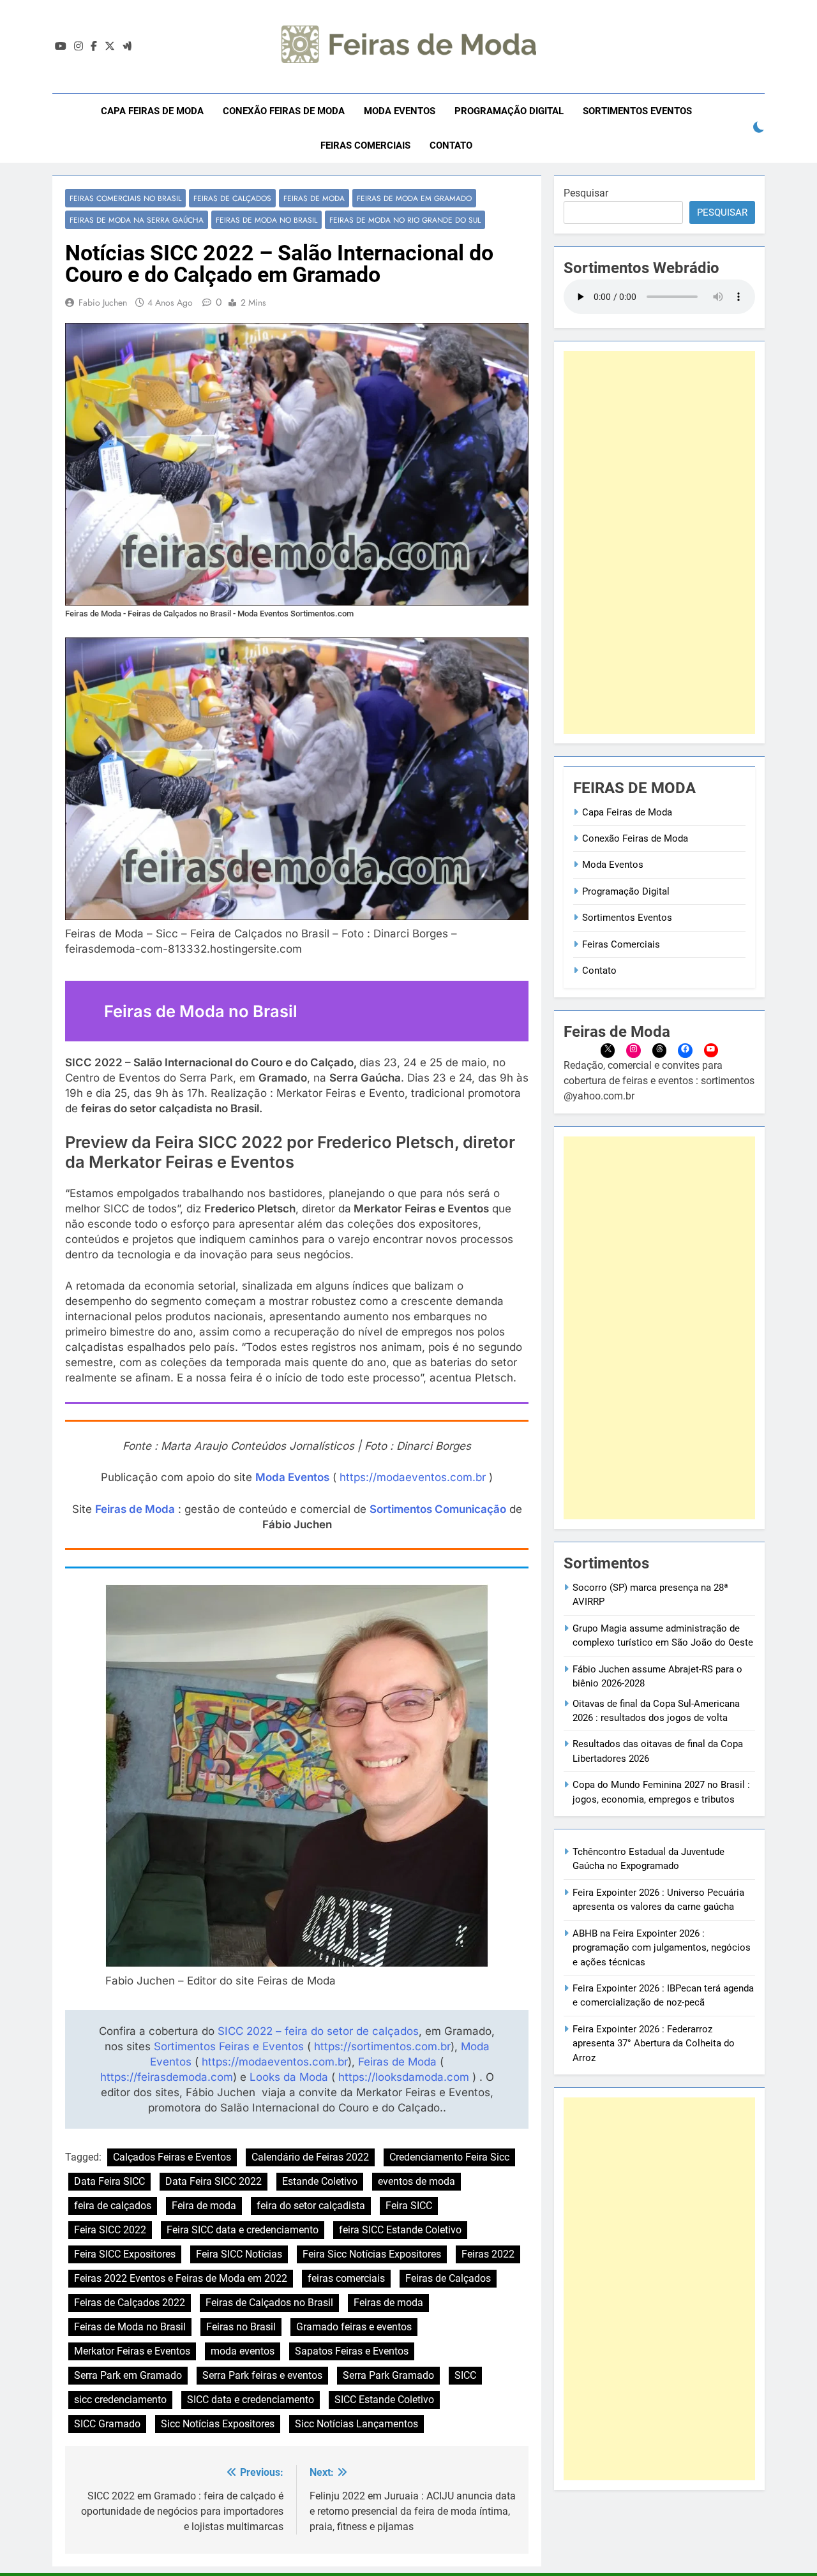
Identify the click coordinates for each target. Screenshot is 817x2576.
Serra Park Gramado (388, 2375)
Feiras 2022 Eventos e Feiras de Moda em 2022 (181, 2278)
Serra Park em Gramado (128, 2375)
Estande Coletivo (320, 2181)
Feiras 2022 (488, 2254)
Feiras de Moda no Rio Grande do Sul (405, 220)
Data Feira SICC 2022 (214, 2181)
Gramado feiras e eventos (354, 2327)
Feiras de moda (388, 2303)
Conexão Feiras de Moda (284, 111)
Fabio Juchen (103, 302)
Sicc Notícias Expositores (218, 2424)
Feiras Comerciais (365, 145)
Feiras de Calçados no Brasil (269, 2303)
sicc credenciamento (120, 2400)
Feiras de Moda (314, 198)
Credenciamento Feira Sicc (449, 2157)
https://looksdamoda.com (404, 2077)
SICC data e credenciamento (251, 2400)
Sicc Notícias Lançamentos (356, 2424)
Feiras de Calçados (232, 198)
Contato (451, 145)
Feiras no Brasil (241, 2327)
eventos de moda (416, 2181)
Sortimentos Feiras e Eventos (229, 2046)
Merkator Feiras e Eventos (132, 2351)
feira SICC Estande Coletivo (400, 2230)
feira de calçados (113, 2206)
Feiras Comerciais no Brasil (125, 198)
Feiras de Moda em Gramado (414, 198)
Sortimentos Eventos (637, 111)
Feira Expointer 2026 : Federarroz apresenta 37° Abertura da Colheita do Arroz (654, 2044)
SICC (465, 2375)
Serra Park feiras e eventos (262, 2375)
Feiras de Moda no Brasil (266, 220)
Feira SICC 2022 (110, 2230)
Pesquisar (586, 193)
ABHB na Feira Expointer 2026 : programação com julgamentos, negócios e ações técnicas (662, 1948)
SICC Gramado (107, 2424)
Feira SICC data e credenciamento (243, 2230)
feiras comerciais (346, 2278)
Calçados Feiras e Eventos (172, 2157)
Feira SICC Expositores (125, 2254)
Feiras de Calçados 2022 (130, 2303)
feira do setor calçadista (311, 2206)
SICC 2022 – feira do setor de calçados (318, 2031)
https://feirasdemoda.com (167, 2077)
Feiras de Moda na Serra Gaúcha (137, 220)
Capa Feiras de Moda (152, 111)
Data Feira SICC (109, 2181)
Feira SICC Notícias (239, 2254)
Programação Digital (509, 111)
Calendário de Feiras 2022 (310, 2157)
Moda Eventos (400, 111)
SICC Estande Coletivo (384, 2400)
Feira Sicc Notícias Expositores (372, 2254)
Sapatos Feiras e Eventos (352, 2351)
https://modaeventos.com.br (413, 1477)
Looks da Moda (289, 2077)
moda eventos (243, 2351)
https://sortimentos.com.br (382, 2046)
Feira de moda (204, 2206)
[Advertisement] (659, 542)
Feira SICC (409, 2206)
